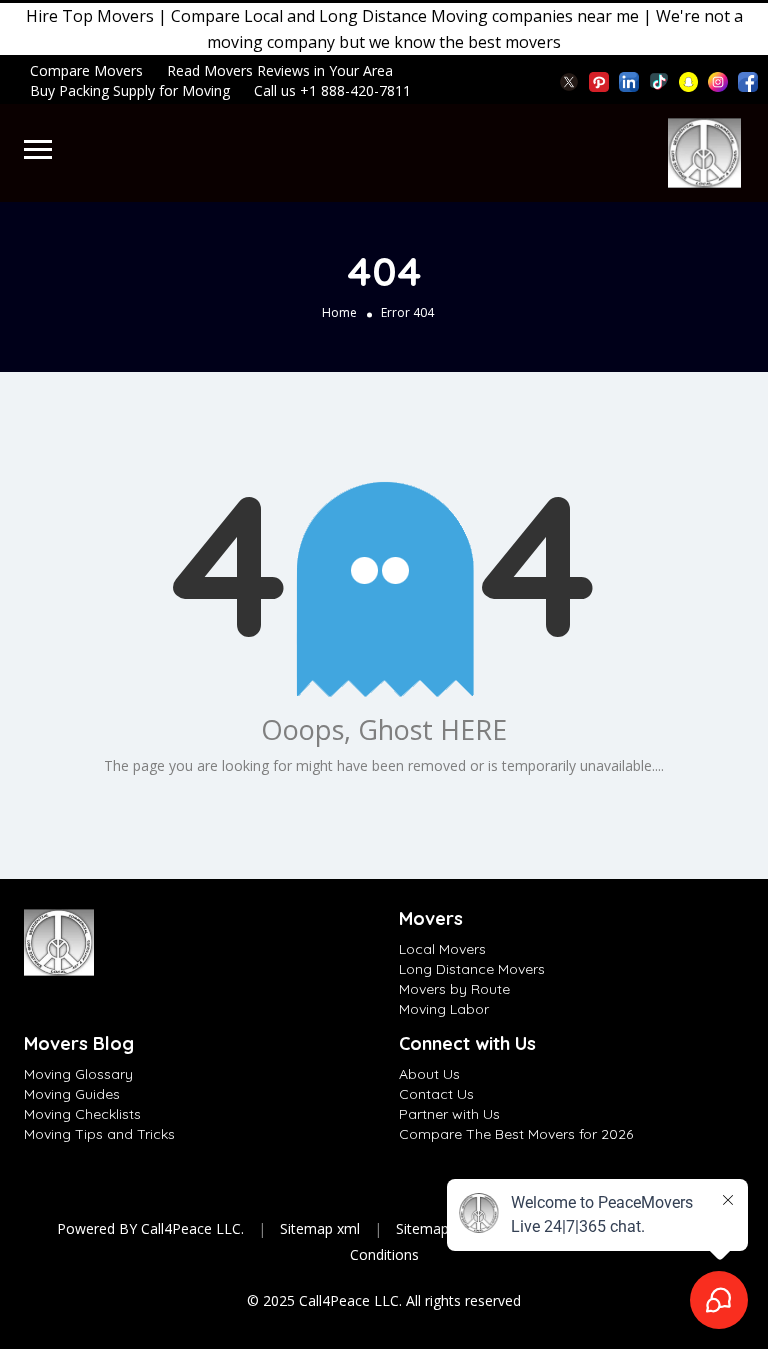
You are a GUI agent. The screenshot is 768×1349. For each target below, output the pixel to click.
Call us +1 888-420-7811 (332, 90)
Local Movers (442, 949)
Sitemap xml (320, 1228)
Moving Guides (72, 1094)
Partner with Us (449, 1114)
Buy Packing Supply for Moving (130, 90)
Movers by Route (454, 989)
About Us (429, 1074)
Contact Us (436, 1094)
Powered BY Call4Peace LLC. (150, 1228)
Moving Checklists (82, 1114)
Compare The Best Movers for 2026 (516, 1134)
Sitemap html (439, 1228)
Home (339, 312)
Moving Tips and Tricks (99, 1134)
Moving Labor (444, 1009)
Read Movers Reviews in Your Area (280, 70)
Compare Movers (86, 70)
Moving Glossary (78, 1074)
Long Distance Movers (472, 969)
